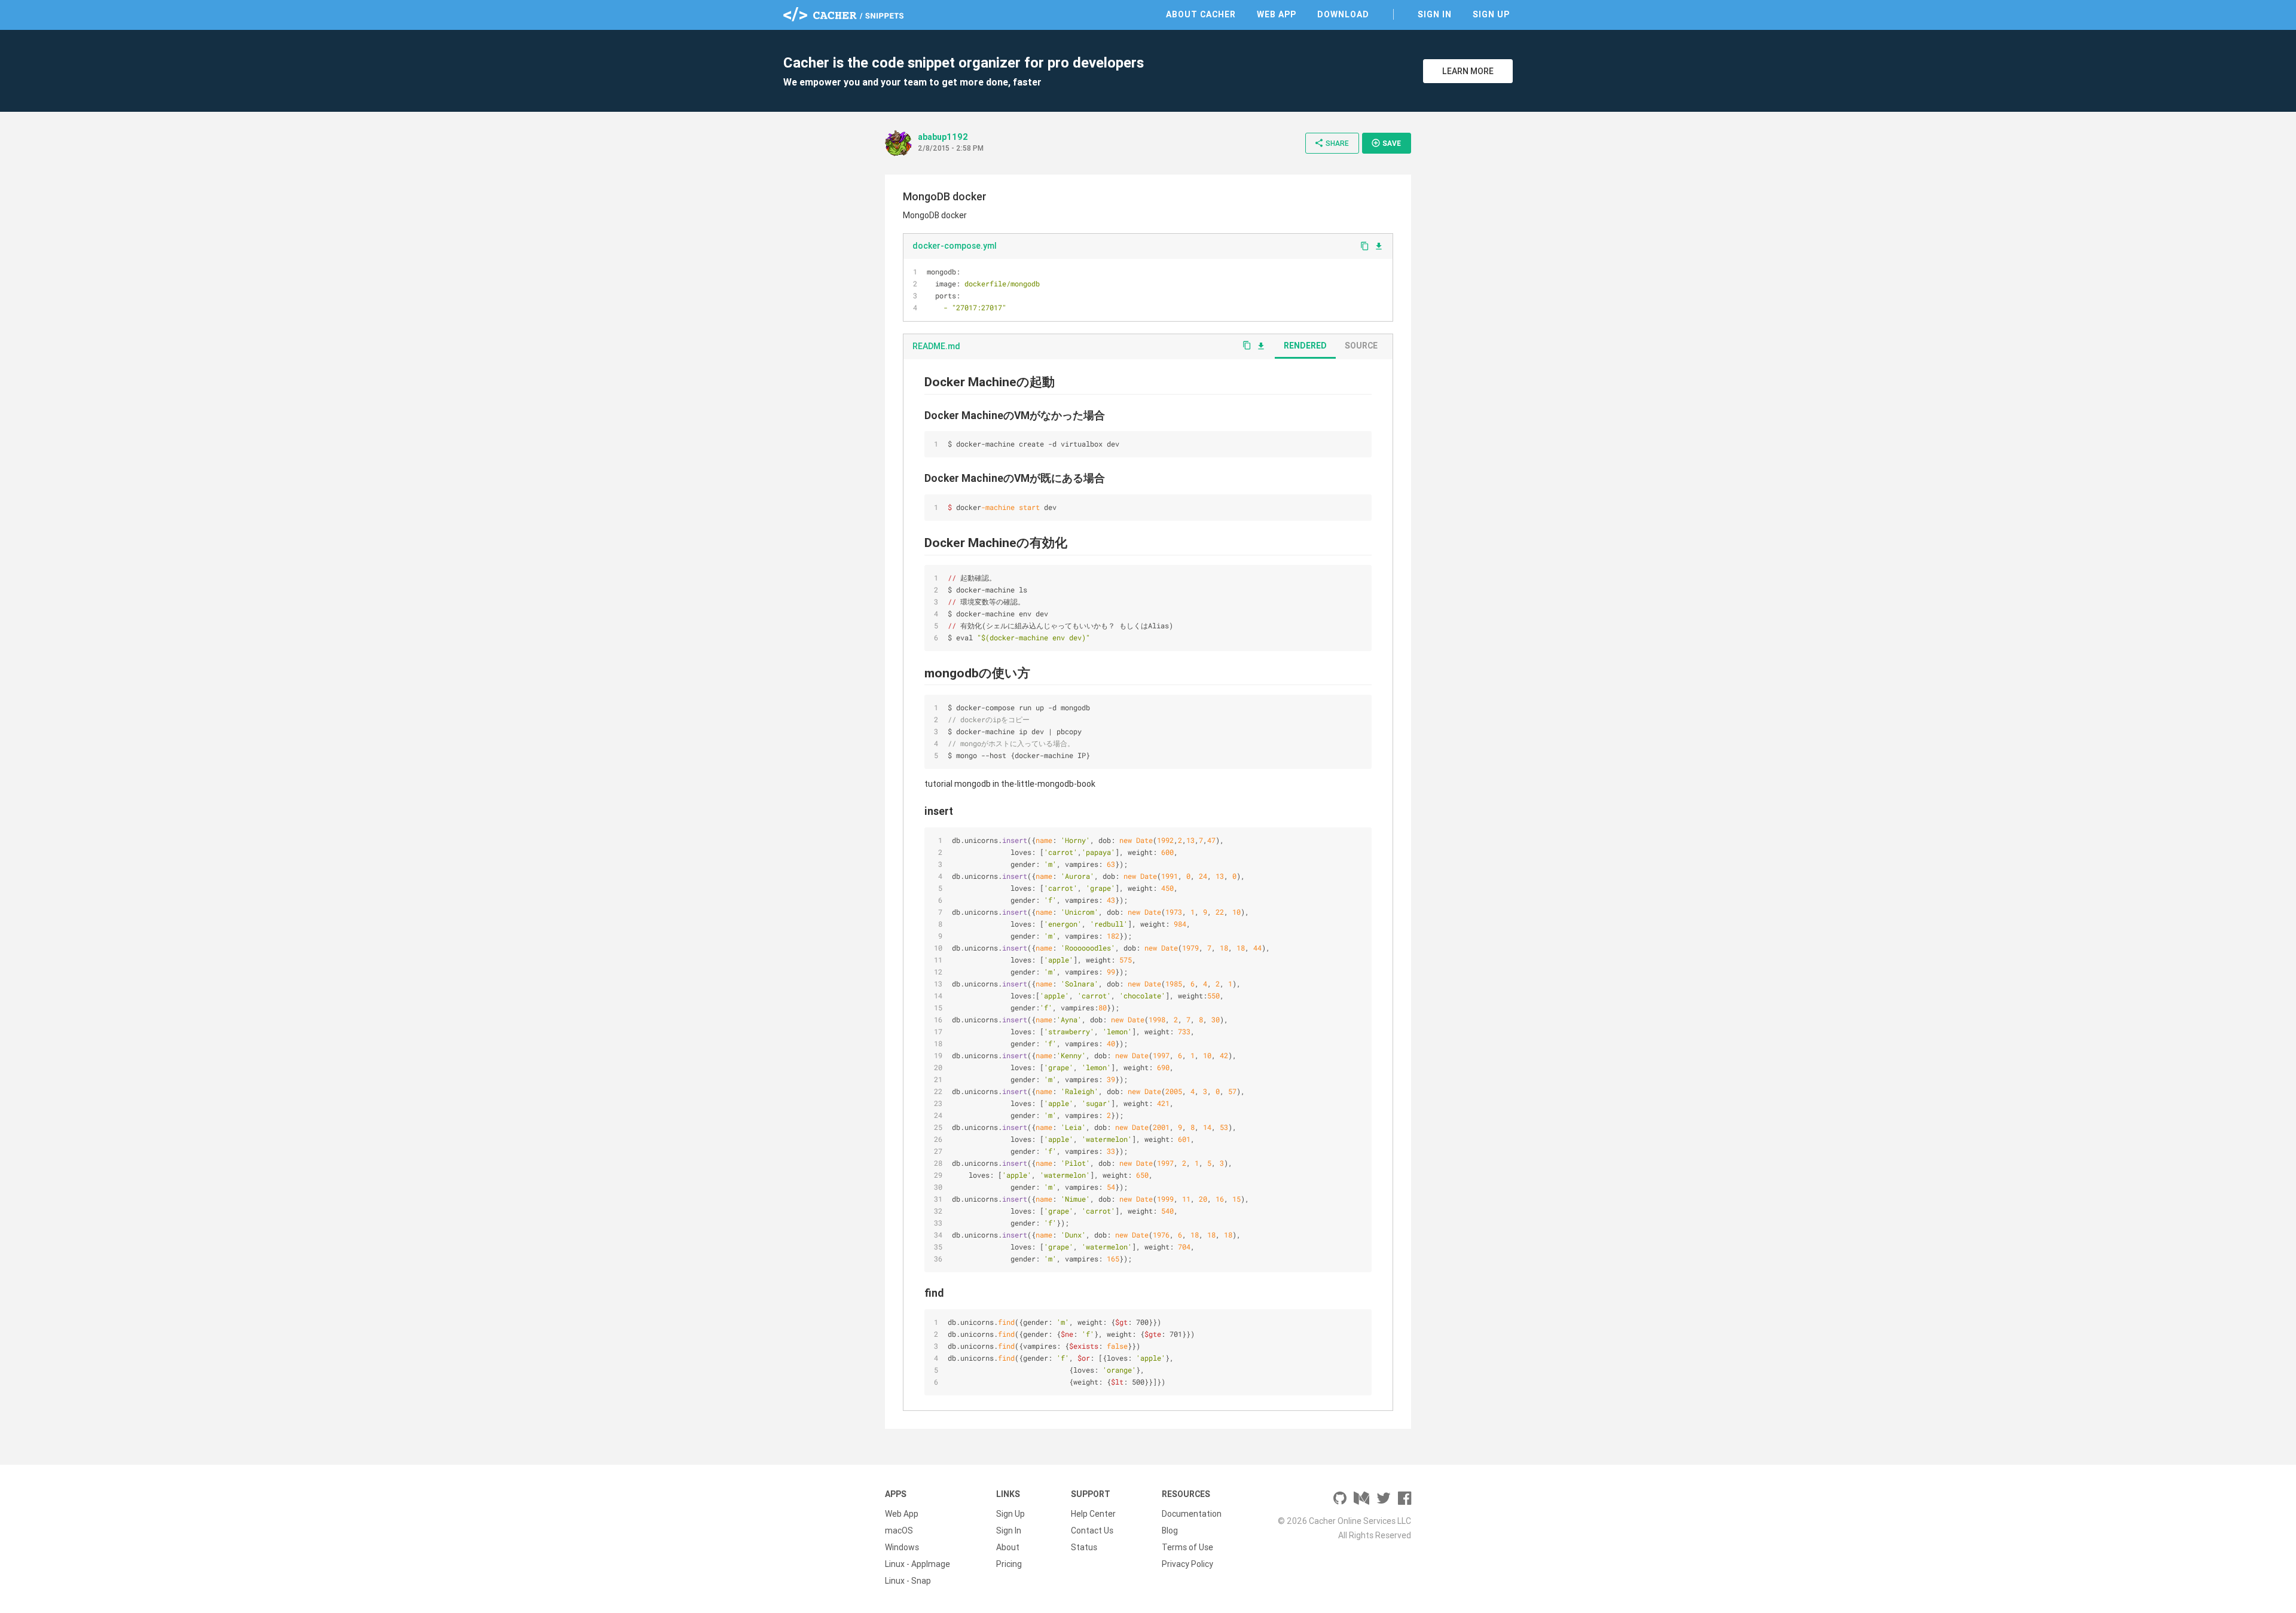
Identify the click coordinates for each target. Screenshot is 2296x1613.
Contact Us (1092, 1530)
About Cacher (1201, 14)
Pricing (1009, 1564)
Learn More (1468, 71)
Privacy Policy (1187, 1564)
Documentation (1192, 1514)
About (1008, 1547)
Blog (1170, 1530)
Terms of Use (1187, 1547)
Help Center (1093, 1514)
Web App (1277, 14)
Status (1084, 1547)
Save (1386, 143)
